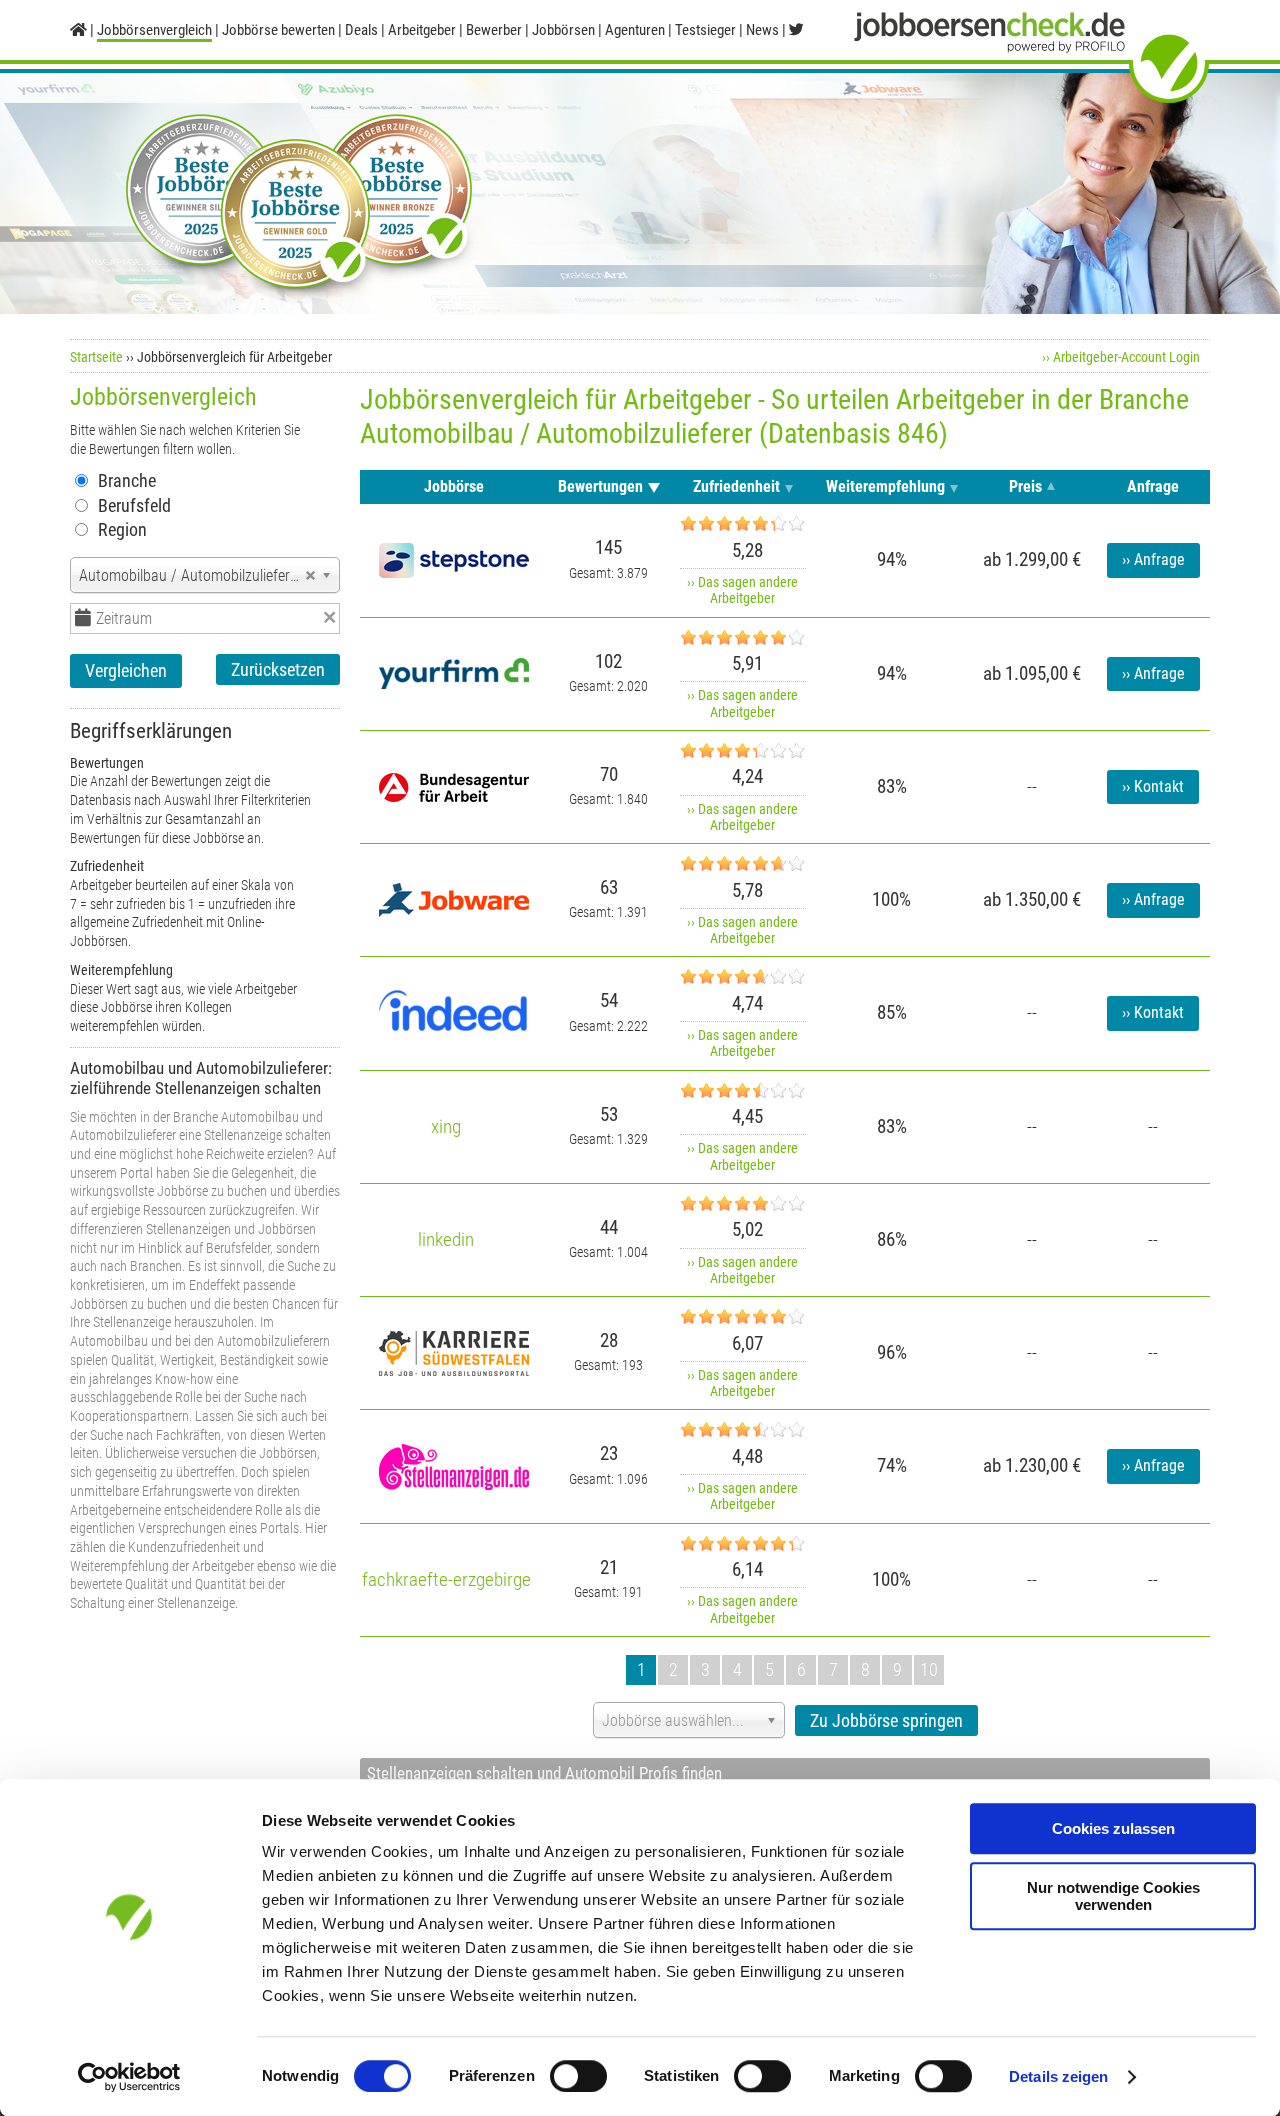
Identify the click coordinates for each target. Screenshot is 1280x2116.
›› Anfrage (1153, 560)
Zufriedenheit (736, 486)
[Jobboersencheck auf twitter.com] (796, 30)
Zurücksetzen (278, 669)
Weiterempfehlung (885, 486)
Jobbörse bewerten (278, 30)
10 (929, 1669)
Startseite (96, 357)
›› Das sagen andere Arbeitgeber (742, 590)
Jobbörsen (563, 30)
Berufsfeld (134, 505)
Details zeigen (1058, 2076)
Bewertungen (600, 486)
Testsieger (705, 30)
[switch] (578, 2076)
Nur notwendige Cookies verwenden (1113, 1896)
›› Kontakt (1153, 787)
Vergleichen (126, 670)
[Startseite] (78, 30)
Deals (361, 30)
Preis (1025, 486)
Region (122, 529)
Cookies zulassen (1113, 1828)
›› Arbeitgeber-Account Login (1121, 357)
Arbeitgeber (422, 30)
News (762, 30)
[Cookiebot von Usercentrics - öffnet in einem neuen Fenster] (129, 2077)
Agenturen (635, 30)
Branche (127, 480)
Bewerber (494, 30)
